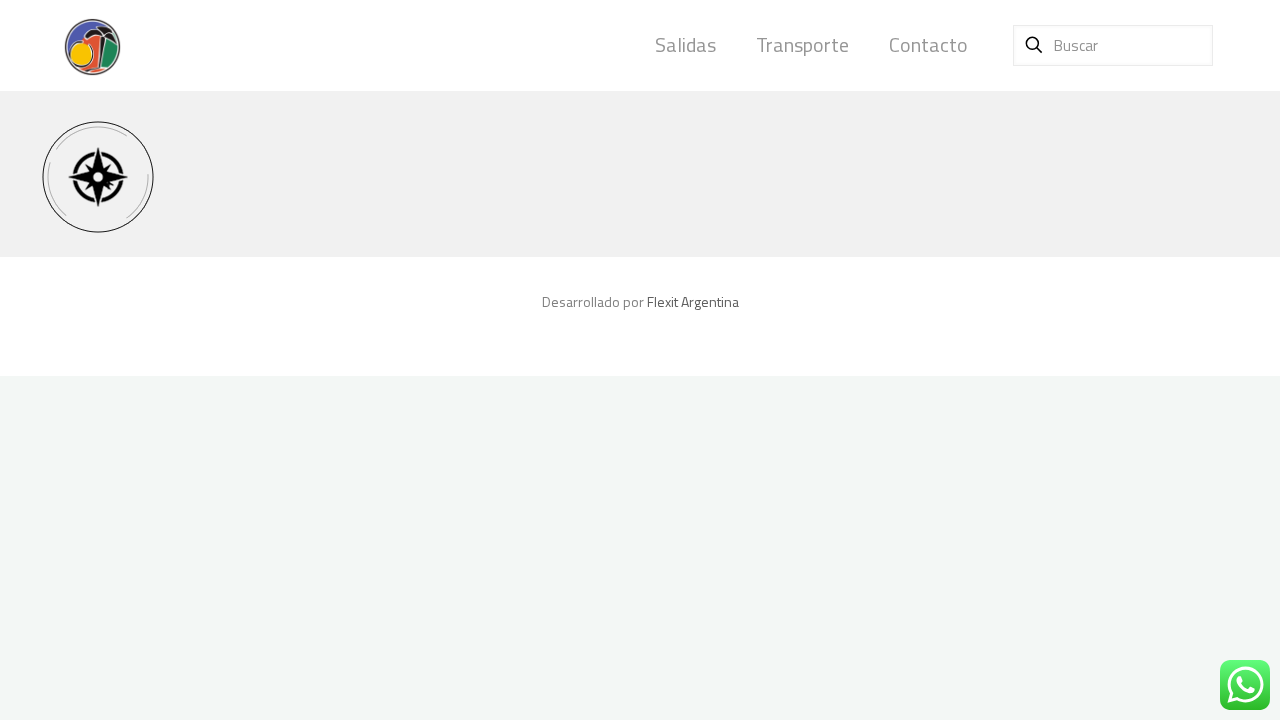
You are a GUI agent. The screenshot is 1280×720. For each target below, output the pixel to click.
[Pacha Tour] (92, 45)
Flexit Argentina (693, 301)
